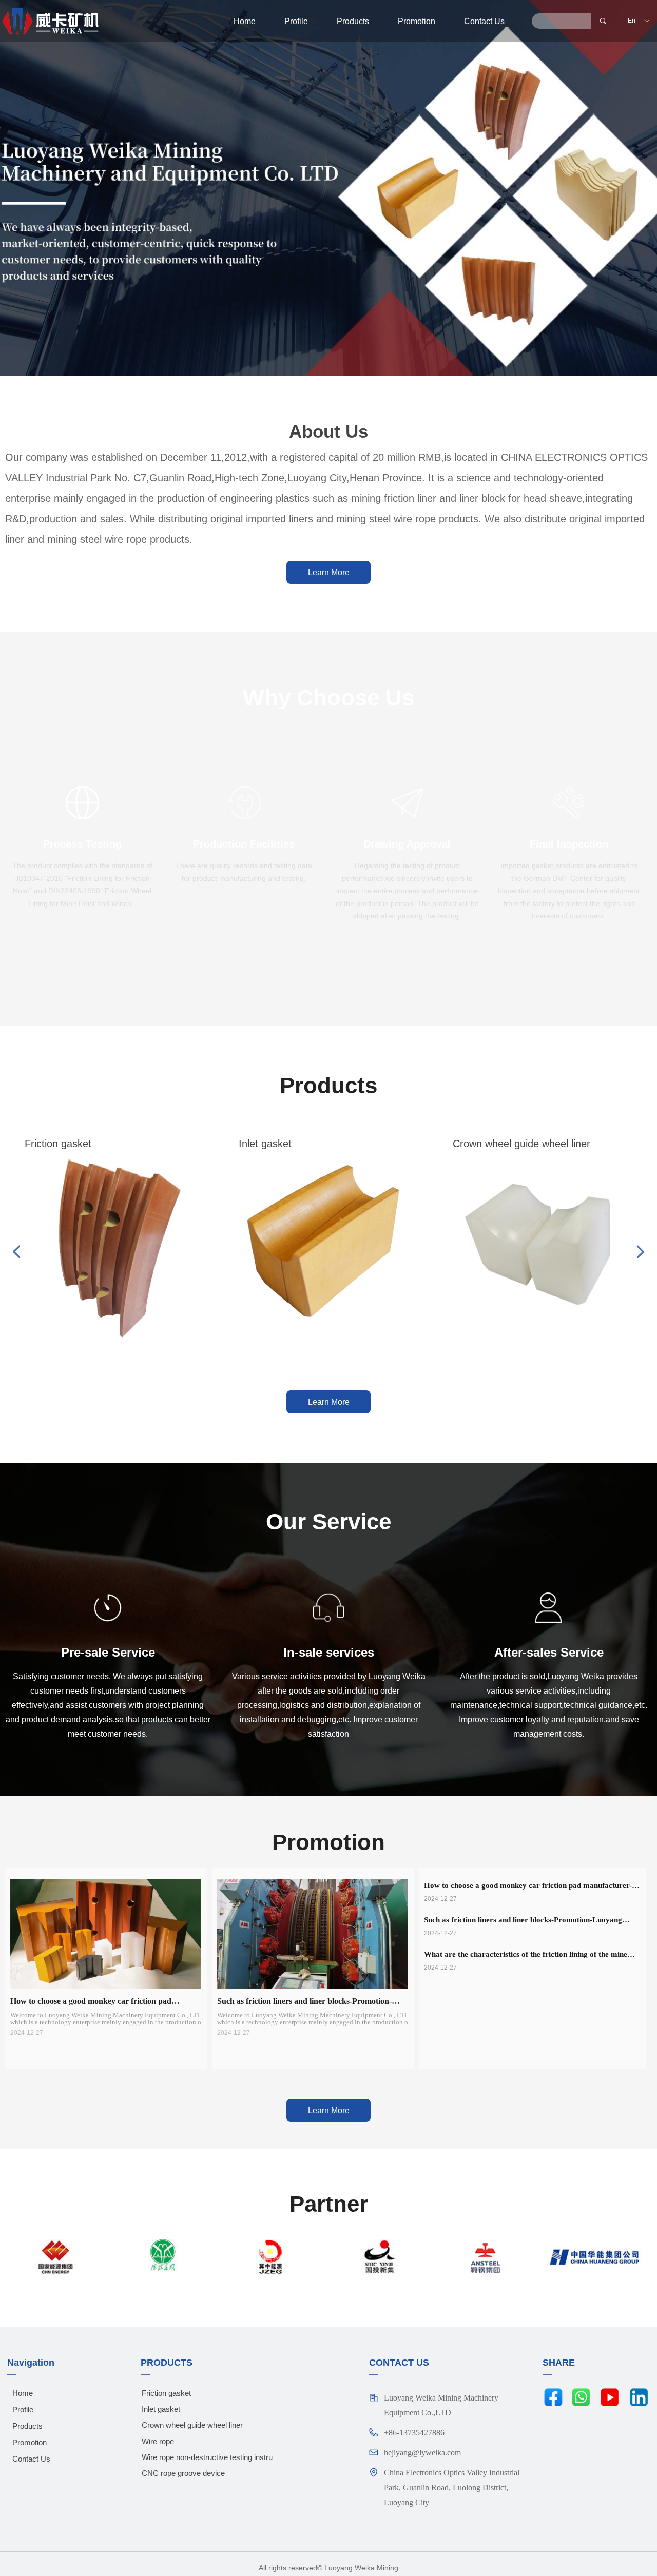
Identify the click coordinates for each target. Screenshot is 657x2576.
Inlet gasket (161, 2409)
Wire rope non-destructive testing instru (207, 2457)
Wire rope (158, 2441)
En (632, 21)
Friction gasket (166, 2393)
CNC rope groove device (183, 2473)
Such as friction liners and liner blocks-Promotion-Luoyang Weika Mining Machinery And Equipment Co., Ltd (523, 1921)
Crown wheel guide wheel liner (192, 2425)
